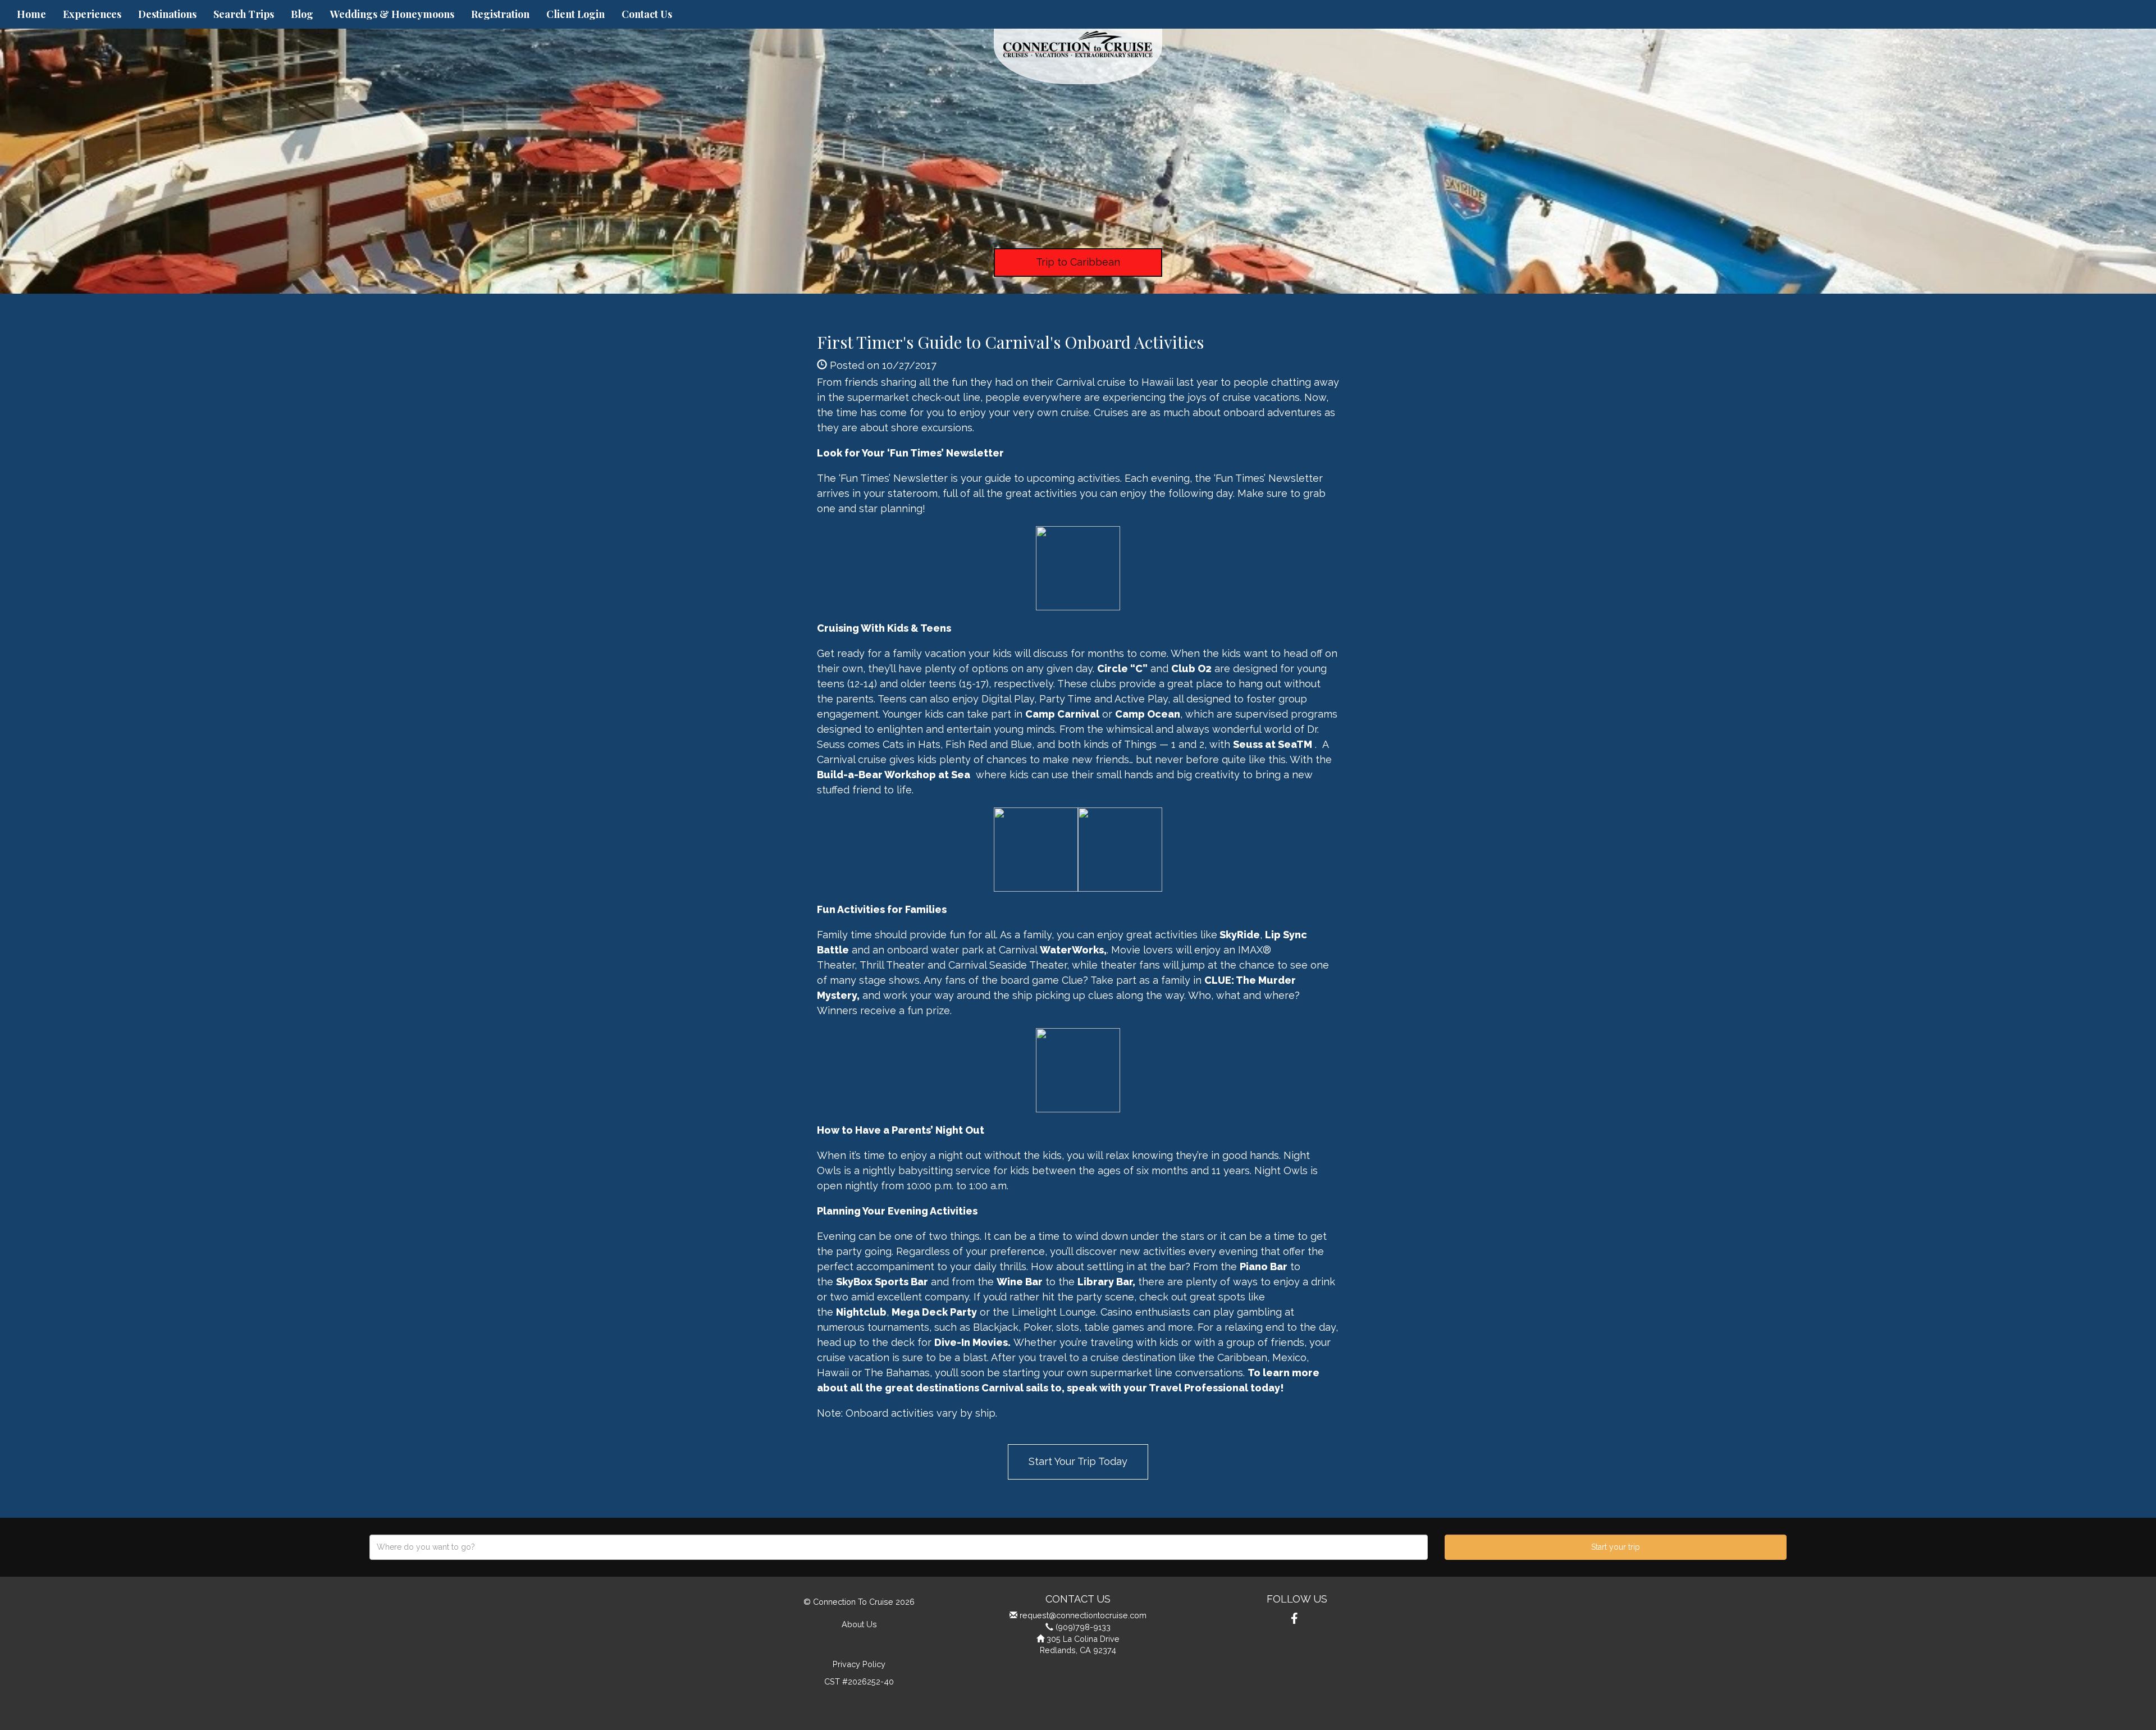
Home (31, 14)
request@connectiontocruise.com (1083, 1615)
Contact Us (647, 14)
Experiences (92, 14)
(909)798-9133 (1083, 1627)
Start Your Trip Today (1078, 1461)
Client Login (575, 14)
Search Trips (244, 14)
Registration (500, 14)
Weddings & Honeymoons (392, 14)
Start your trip (1616, 1547)
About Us (859, 1624)
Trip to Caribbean (1078, 262)
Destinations (167, 14)
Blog (302, 14)
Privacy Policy (859, 1664)
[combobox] (899, 1547)
